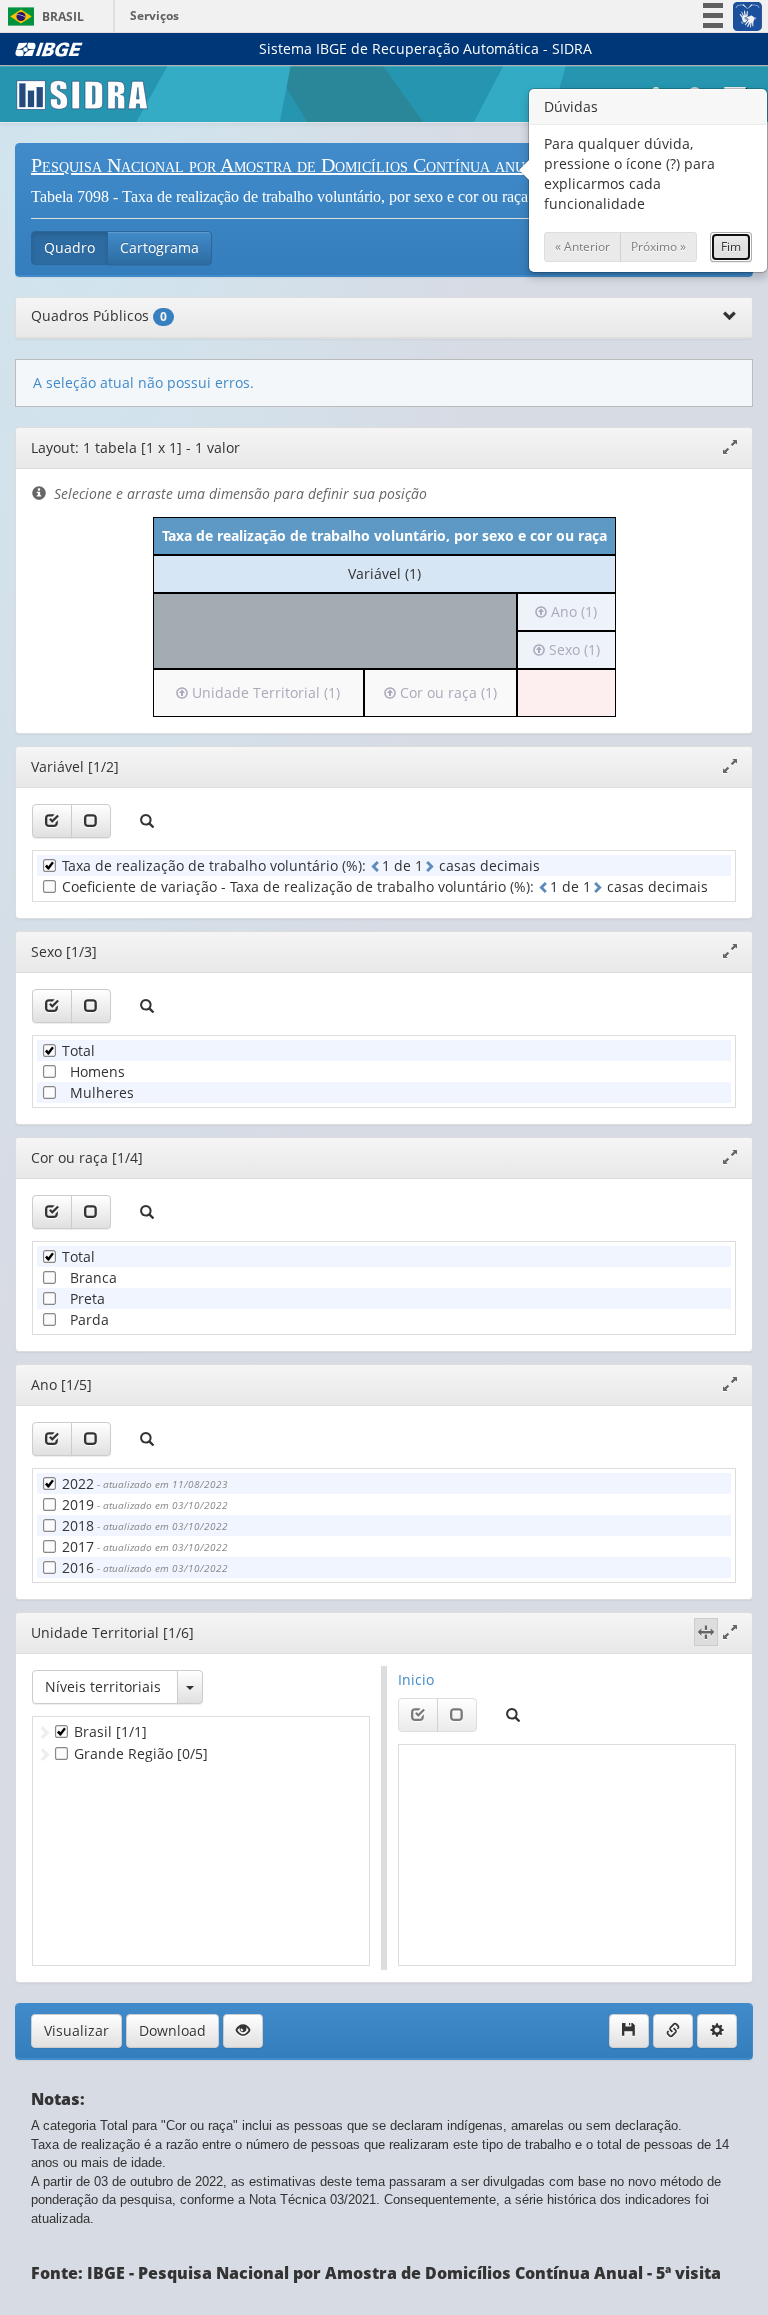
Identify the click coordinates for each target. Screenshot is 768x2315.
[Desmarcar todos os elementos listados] (91, 821)
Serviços (154, 15)
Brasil (42, 16)
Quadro (69, 247)
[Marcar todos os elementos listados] (52, 821)
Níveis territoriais (103, 1686)
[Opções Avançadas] (717, 2031)
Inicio (416, 1679)
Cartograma (159, 247)
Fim (731, 246)
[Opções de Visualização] (243, 2031)
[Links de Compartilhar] (673, 2031)
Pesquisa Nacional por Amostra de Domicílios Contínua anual (287, 165)
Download (172, 2030)
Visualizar (76, 2030)
